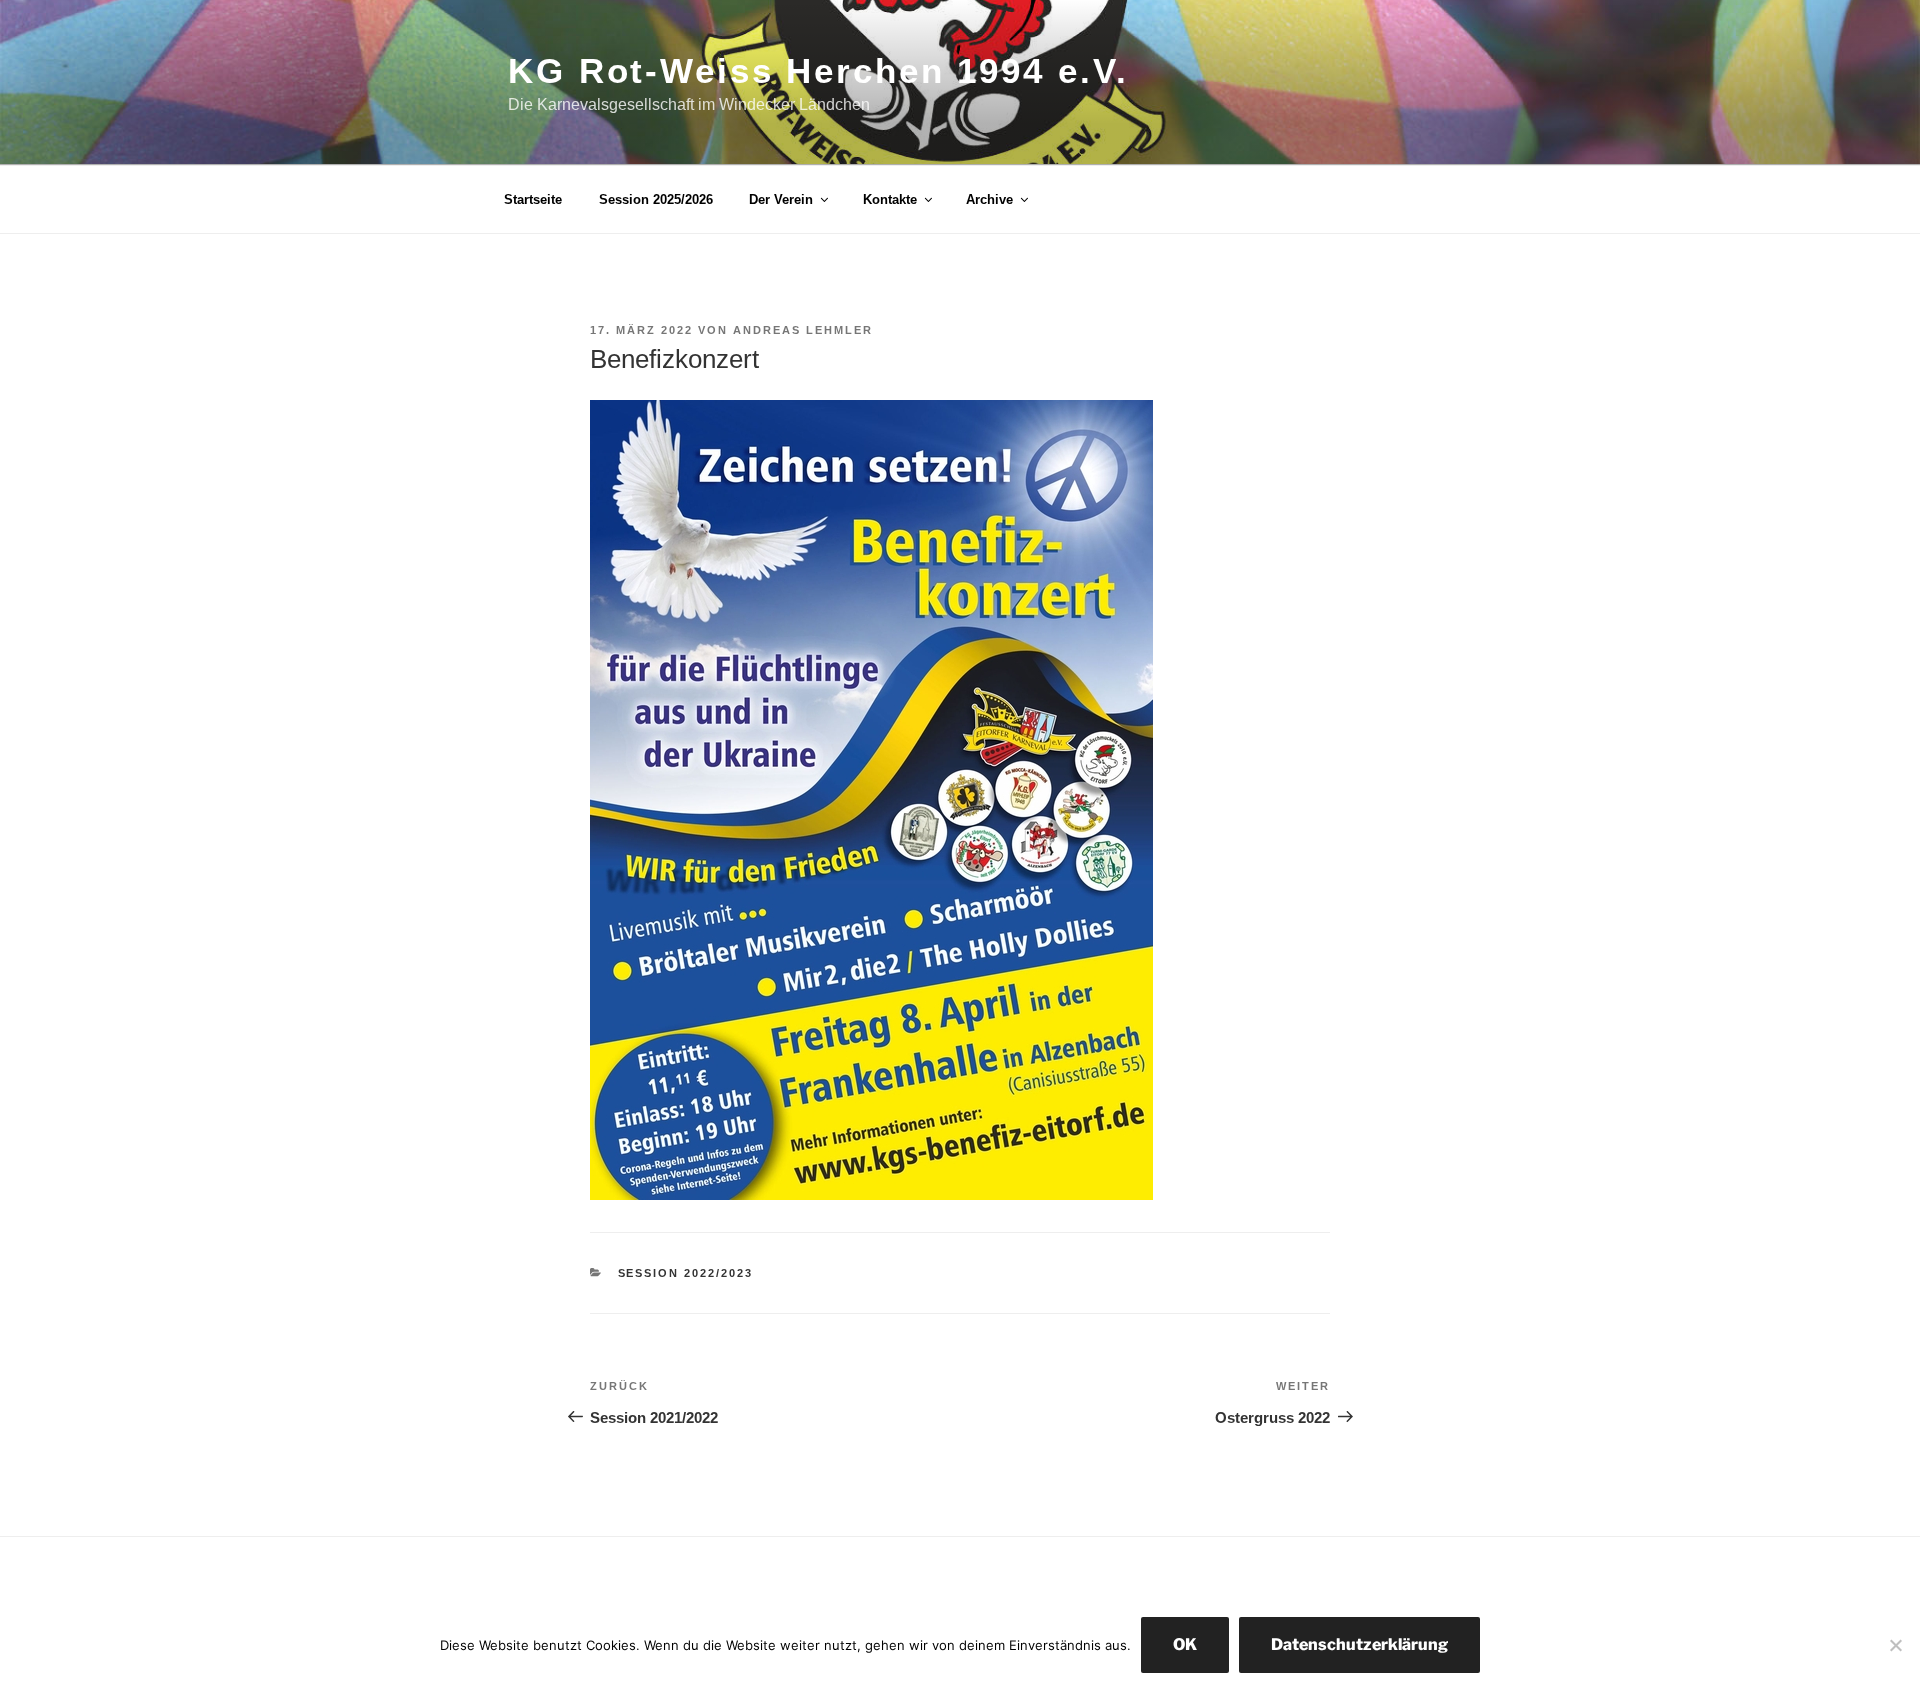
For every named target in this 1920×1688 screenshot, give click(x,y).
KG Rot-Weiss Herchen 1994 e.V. (818, 70)
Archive (989, 199)
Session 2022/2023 (686, 1273)
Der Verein (781, 199)
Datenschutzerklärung (1359, 1644)
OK (1185, 1644)
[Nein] (1895, 1645)
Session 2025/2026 (656, 199)
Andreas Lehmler (803, 330)
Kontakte (890, 199)
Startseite (533, 199)
